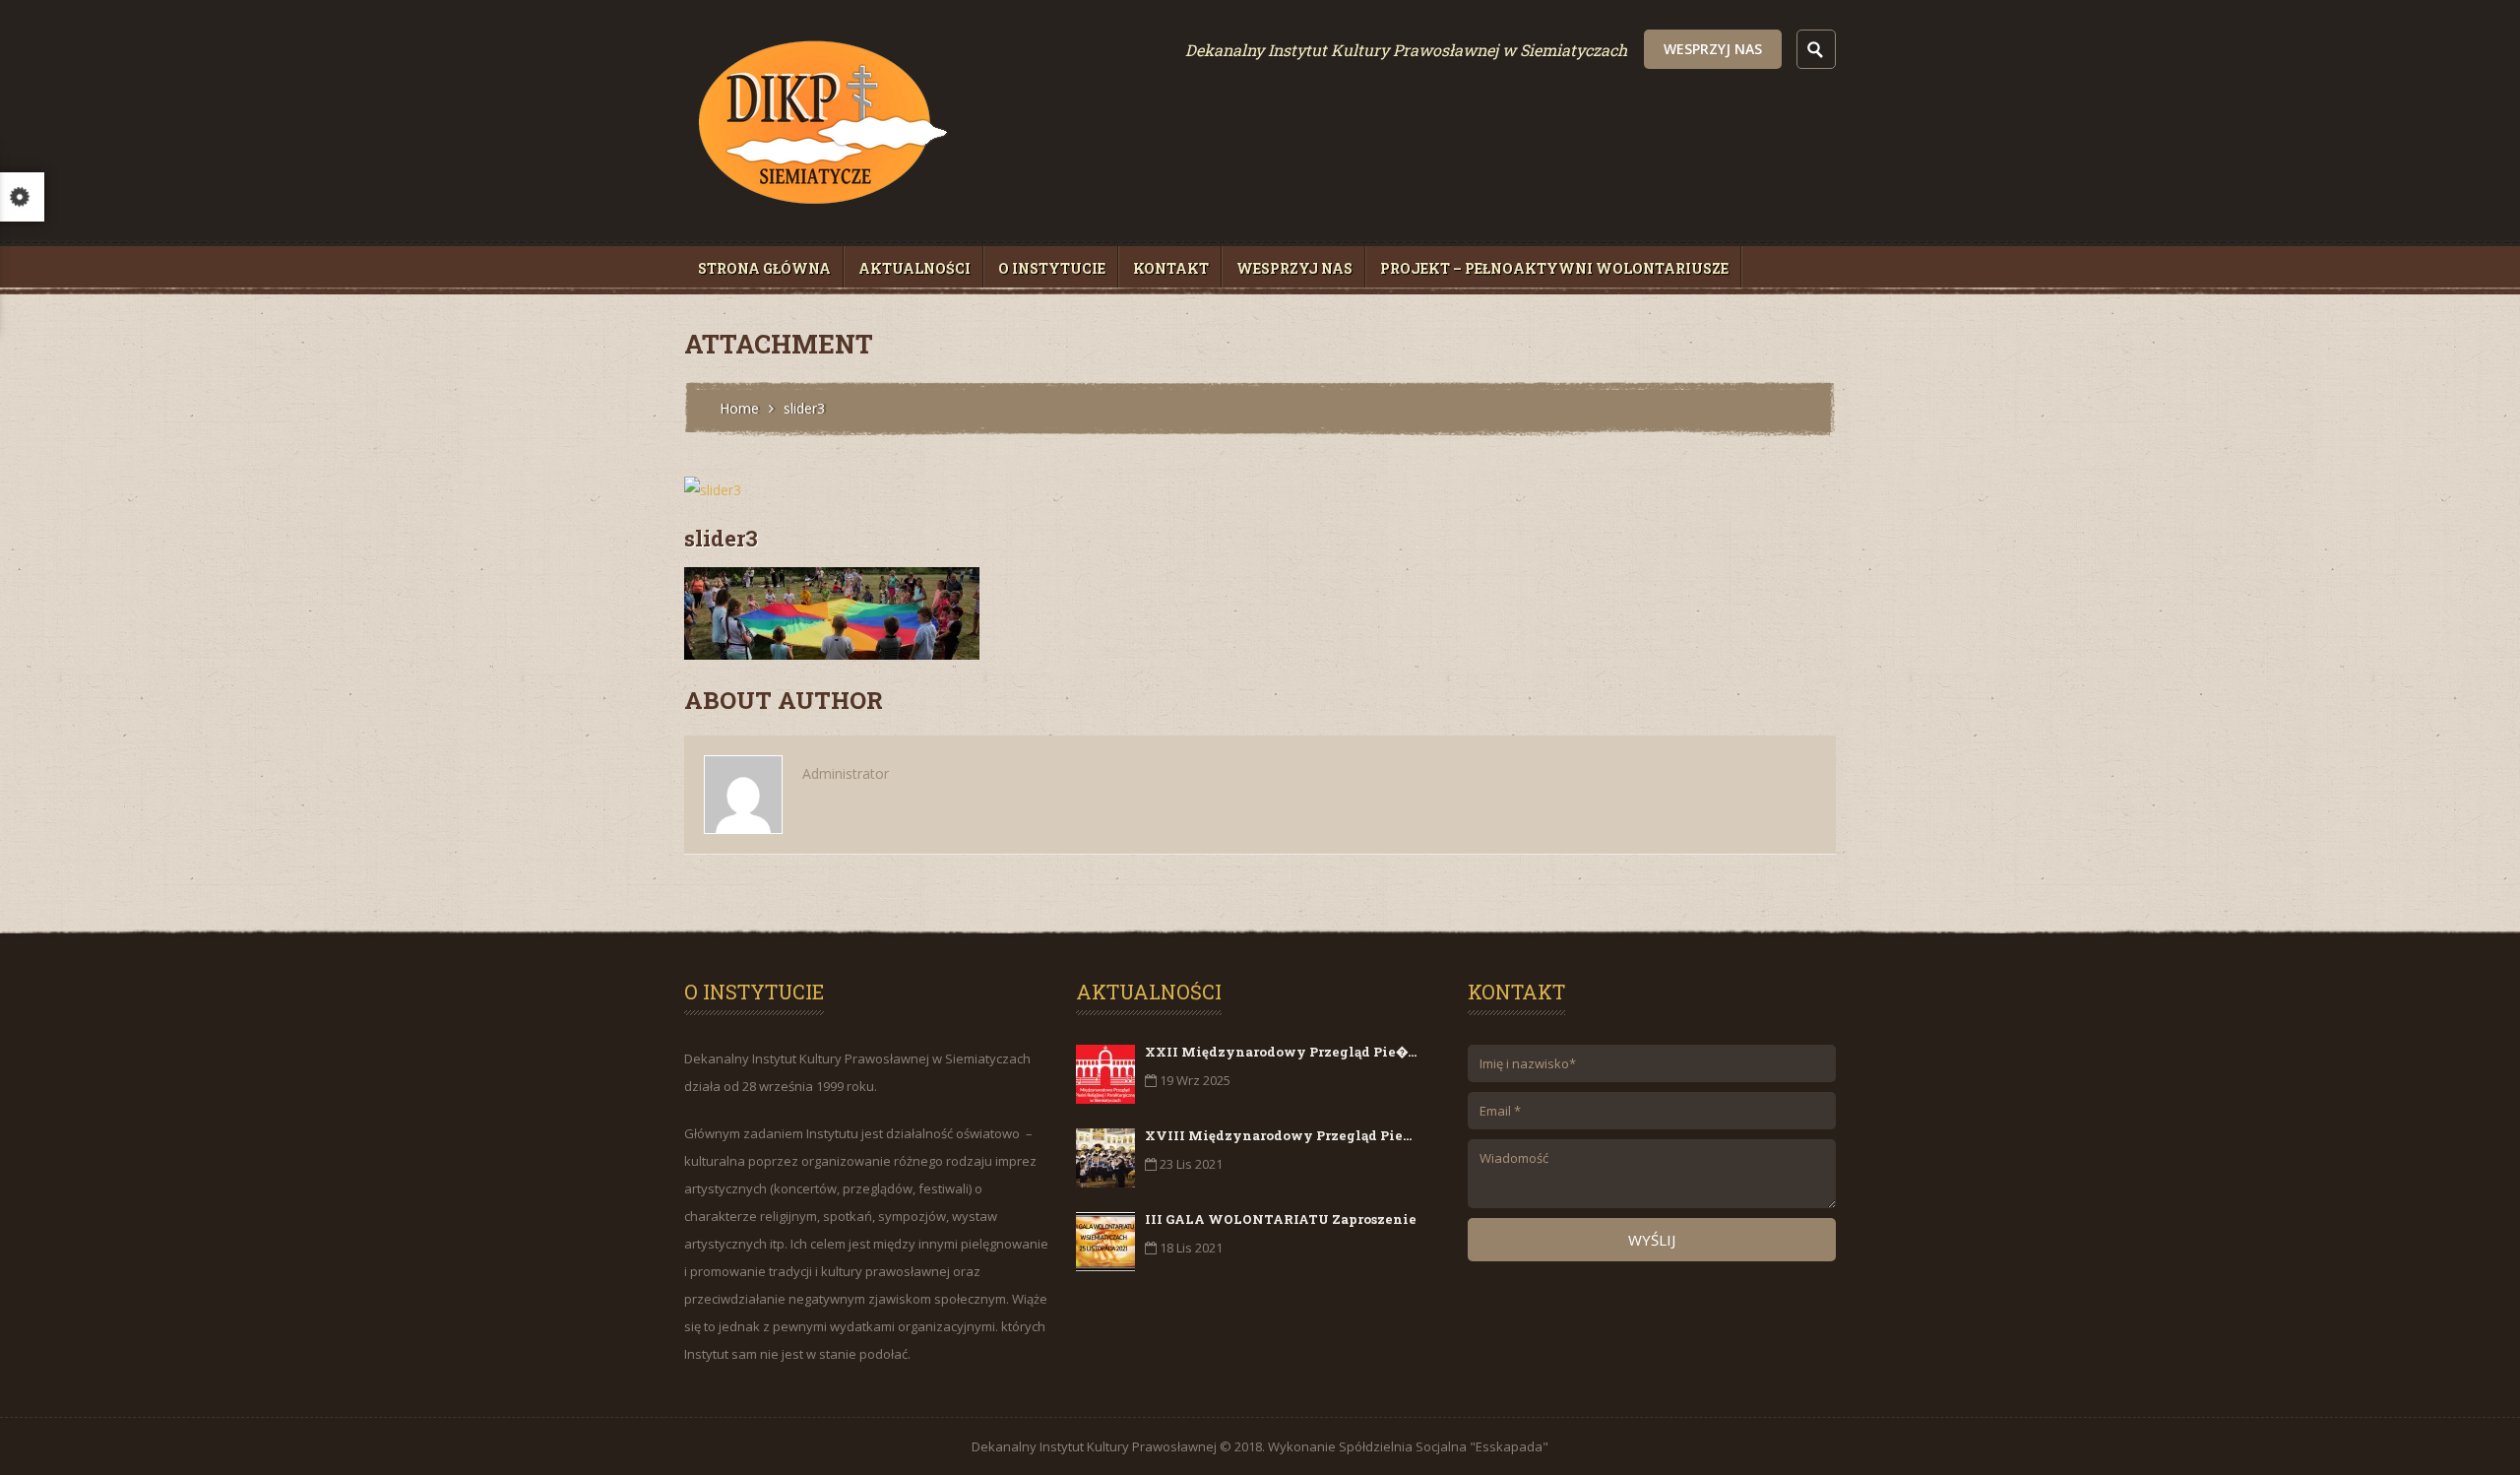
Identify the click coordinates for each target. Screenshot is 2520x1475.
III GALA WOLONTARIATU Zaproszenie (1281, 1219)
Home (739, 408)
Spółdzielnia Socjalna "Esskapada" (1444, 1446)
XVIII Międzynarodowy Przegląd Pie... (1278, 1135)
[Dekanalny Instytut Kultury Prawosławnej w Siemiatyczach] (821, 216)
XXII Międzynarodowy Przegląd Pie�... (1281, 1052)
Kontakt (1171, 268)
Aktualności (914, 268)
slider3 (721, 538)
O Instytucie (1052, 268)
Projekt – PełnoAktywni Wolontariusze (1554, 268)
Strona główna (764, 268)
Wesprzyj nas (1713, 49)
